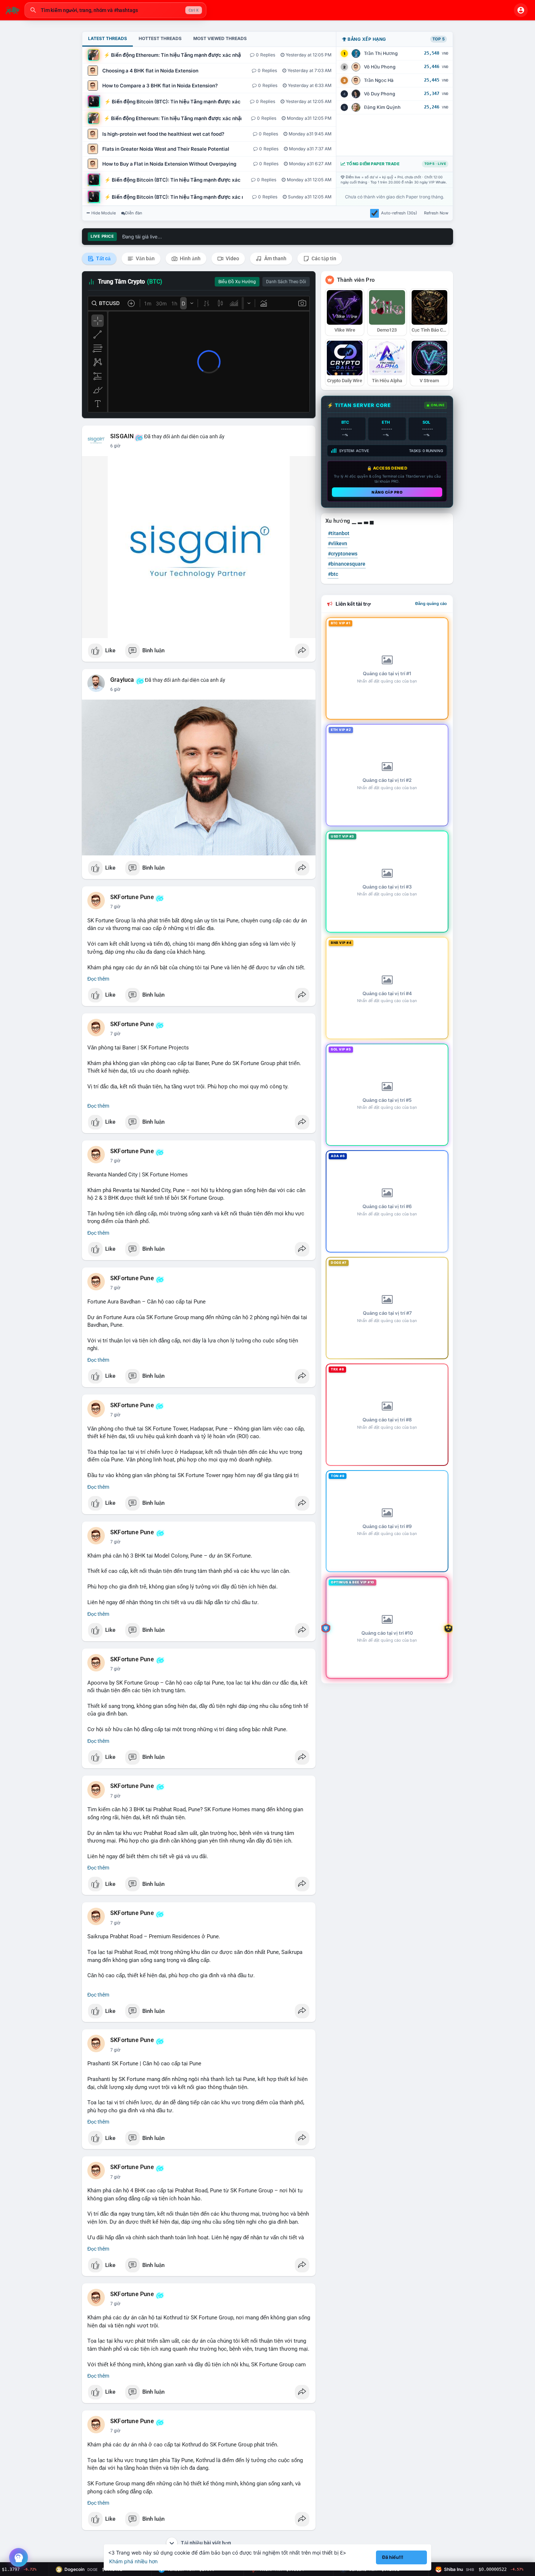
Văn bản (145, 258)
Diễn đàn (134, 213)
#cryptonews (343, 554)
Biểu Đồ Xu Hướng (237, 282)
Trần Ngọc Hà (379, 80)
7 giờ (115, 907)
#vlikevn (338, 543)
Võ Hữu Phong (380, 67)
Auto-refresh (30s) (399, 213)
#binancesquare (347, 564)
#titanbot (339, 533)
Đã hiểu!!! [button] (393, 2557)
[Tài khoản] (521, 10)
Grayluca (122, 680)
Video (232, 258)
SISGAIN (122, 436)
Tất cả (103, 258)
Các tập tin (323, 258)
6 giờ (115, 446)
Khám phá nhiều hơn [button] (133, 2561)
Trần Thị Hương (381, 53)
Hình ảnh (190, 258)
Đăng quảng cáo (431, 604)
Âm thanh (275, 258)
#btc (333, 574)
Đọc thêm (98, 979)
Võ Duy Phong (380, 94)
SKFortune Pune (132, 897)
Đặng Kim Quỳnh (382, 107)
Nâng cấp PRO (387, 492)
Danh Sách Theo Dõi (286, 282)
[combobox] (115, 10)
